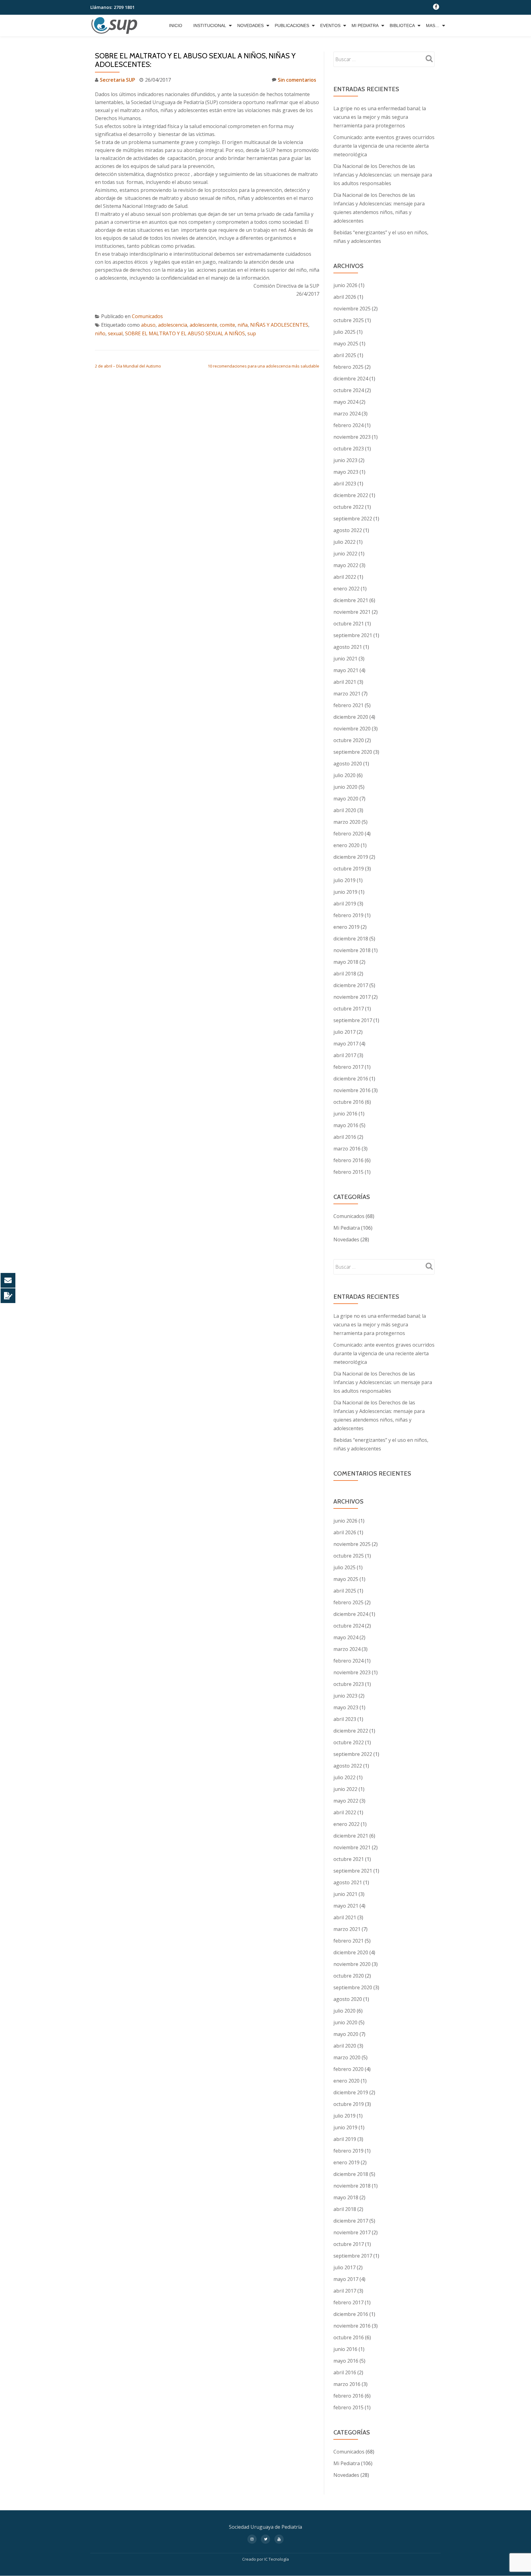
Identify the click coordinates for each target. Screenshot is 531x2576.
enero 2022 (346, 589)
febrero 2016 (348, 1160)
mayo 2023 (346, 472)
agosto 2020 (348, 764)
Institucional (210, 25)
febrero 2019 (348, 915)
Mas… (433, 25)
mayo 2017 (346, 1044)
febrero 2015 (348, 1172)
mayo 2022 (346, 565)
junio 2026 (345, 285)
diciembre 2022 (351, 495)
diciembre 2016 (351, 1079)
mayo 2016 (346, 1125)
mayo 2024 (346, 402)
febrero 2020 (348, 834)
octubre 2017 (349, 1009)
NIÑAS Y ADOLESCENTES (279, 325)
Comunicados (147, 316)
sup (252, 333)
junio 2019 (345, 892)
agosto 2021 (348, 647)
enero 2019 (346, 927)
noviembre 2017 (352, 997)
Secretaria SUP (118, 80)
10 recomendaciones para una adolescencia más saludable (264, 366)
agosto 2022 (348, 530)
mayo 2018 (346, 962)
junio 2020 (345, 787)
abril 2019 (345, 904)
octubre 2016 (349, 1102)
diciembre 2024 (351, 379)
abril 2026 (345, 297)
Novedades (250, 25)
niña (243, 325)
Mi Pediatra (365, 25)
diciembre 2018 (351, 939)
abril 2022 (345, 577)
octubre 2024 (349, 390)
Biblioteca (402, 25)
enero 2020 (346, 845)
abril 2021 (345, 682)
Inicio (176, 25)
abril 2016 (345, 1137)
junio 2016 (345, 1114)
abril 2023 (345, 484)
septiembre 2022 (353, 519)
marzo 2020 (347, 822)
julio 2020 (344, 775)
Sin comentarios (297, 80)
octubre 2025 (349, 320)
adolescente (203, 325)
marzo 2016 (347, 1149)
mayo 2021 (346, 670)
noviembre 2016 (352, 1090)
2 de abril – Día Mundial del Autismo (128, 366)
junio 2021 (345, 659)
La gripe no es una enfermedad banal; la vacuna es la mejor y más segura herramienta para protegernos (380, 117)
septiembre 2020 (353, 752)
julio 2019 (344, 880)
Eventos (330, 25)
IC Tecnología (277, 2559)
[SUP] (115, 25)
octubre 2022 (349, 507)
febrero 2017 (348, 1067)
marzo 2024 (347, 414)
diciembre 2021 (351, 600)
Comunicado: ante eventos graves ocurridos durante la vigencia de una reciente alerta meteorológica (384, 146)
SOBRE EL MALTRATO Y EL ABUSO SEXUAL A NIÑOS (185, 333)
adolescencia (173, 325)
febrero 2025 (348, 367)
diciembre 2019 (351, 857)
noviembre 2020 (352, 729)
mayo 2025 (346, 344)
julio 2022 (344, 542)
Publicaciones (292, 25)
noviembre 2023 (352, 437)
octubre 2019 (349, 869)
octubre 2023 (349, 449)
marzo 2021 (347, 694)
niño (100, 333)
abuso (148, 325)
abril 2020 (345, 810)
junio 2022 (345, 554)
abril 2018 (345, 974)
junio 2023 (345, 460)
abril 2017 (345, 1055)
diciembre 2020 (351, 717)
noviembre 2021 (352, 612)
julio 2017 (344, 1032)
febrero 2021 (348, 705)
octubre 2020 (349, 740)
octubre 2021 (349, 624)
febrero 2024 (348, 425)
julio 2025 (344, 332)
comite (227, 325)
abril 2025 (345, 355)
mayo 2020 (346, 799)
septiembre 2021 (353, 635)
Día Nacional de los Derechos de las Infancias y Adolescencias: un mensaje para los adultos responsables (383, 175)
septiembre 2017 (353, 1020)
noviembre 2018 (352, 950)
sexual (115, 333)
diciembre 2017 (351, 985)
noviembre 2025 (352, 309)
